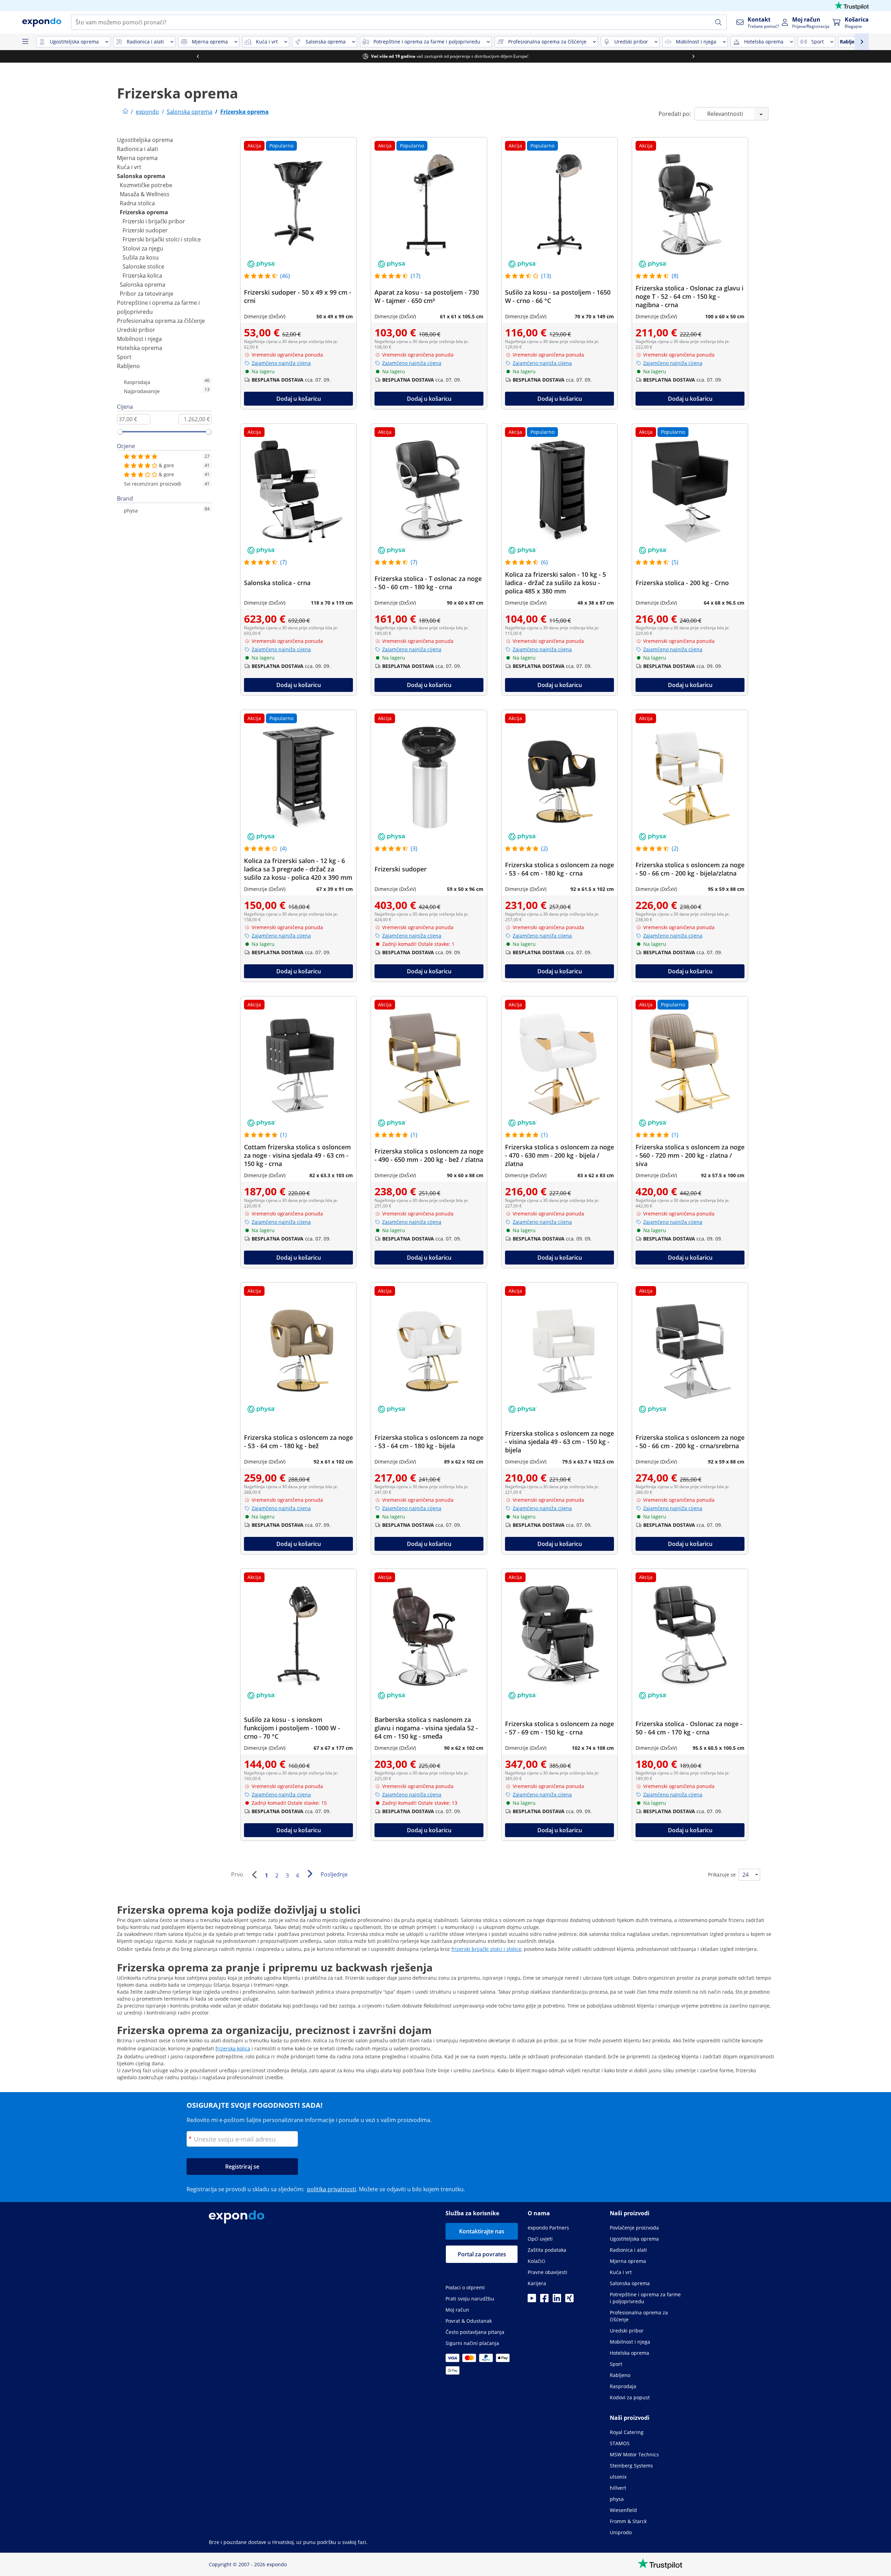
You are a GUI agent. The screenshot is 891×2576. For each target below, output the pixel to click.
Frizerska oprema (144, 212)
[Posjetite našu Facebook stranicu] (544, 2300)
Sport (124, 357)
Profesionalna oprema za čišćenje (161, 321)
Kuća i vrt (129, 167)
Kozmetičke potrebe (146, 185)
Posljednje (334, 1874)
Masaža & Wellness (145, 194)
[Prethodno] (254, 1875)
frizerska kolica (233, 2048)
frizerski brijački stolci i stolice (486, 1949)
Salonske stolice (143, 266)
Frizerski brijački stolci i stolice (162, 239)
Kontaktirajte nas (482, 2231)
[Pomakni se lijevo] (198, 56)
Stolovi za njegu (143, 248)
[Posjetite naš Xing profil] (569, 2300)
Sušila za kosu (141, 257)
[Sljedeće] (310, 1874)
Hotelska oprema (140, 348)
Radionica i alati (137, 149)
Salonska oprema (141, 176)
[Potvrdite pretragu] (718, 22)
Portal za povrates (482, 2254)
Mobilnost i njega (139, 339)
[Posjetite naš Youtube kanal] (532, 2300)
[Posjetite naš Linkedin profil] (557, 2300)
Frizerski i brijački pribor (154, 221)
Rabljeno (128, 366)
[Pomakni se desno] (693, 56)
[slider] (120, 432)
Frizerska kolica (142, 276)
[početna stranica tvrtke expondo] (125, 112)
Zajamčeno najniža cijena (281, 363)
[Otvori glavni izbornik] (25, 42)
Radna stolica (137, 203)
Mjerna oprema (137, 158)
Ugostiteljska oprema (145, 140)
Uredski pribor (136, 330)
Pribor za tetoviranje (147, 294)
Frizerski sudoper (145, 230)
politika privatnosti (332, 2189)
